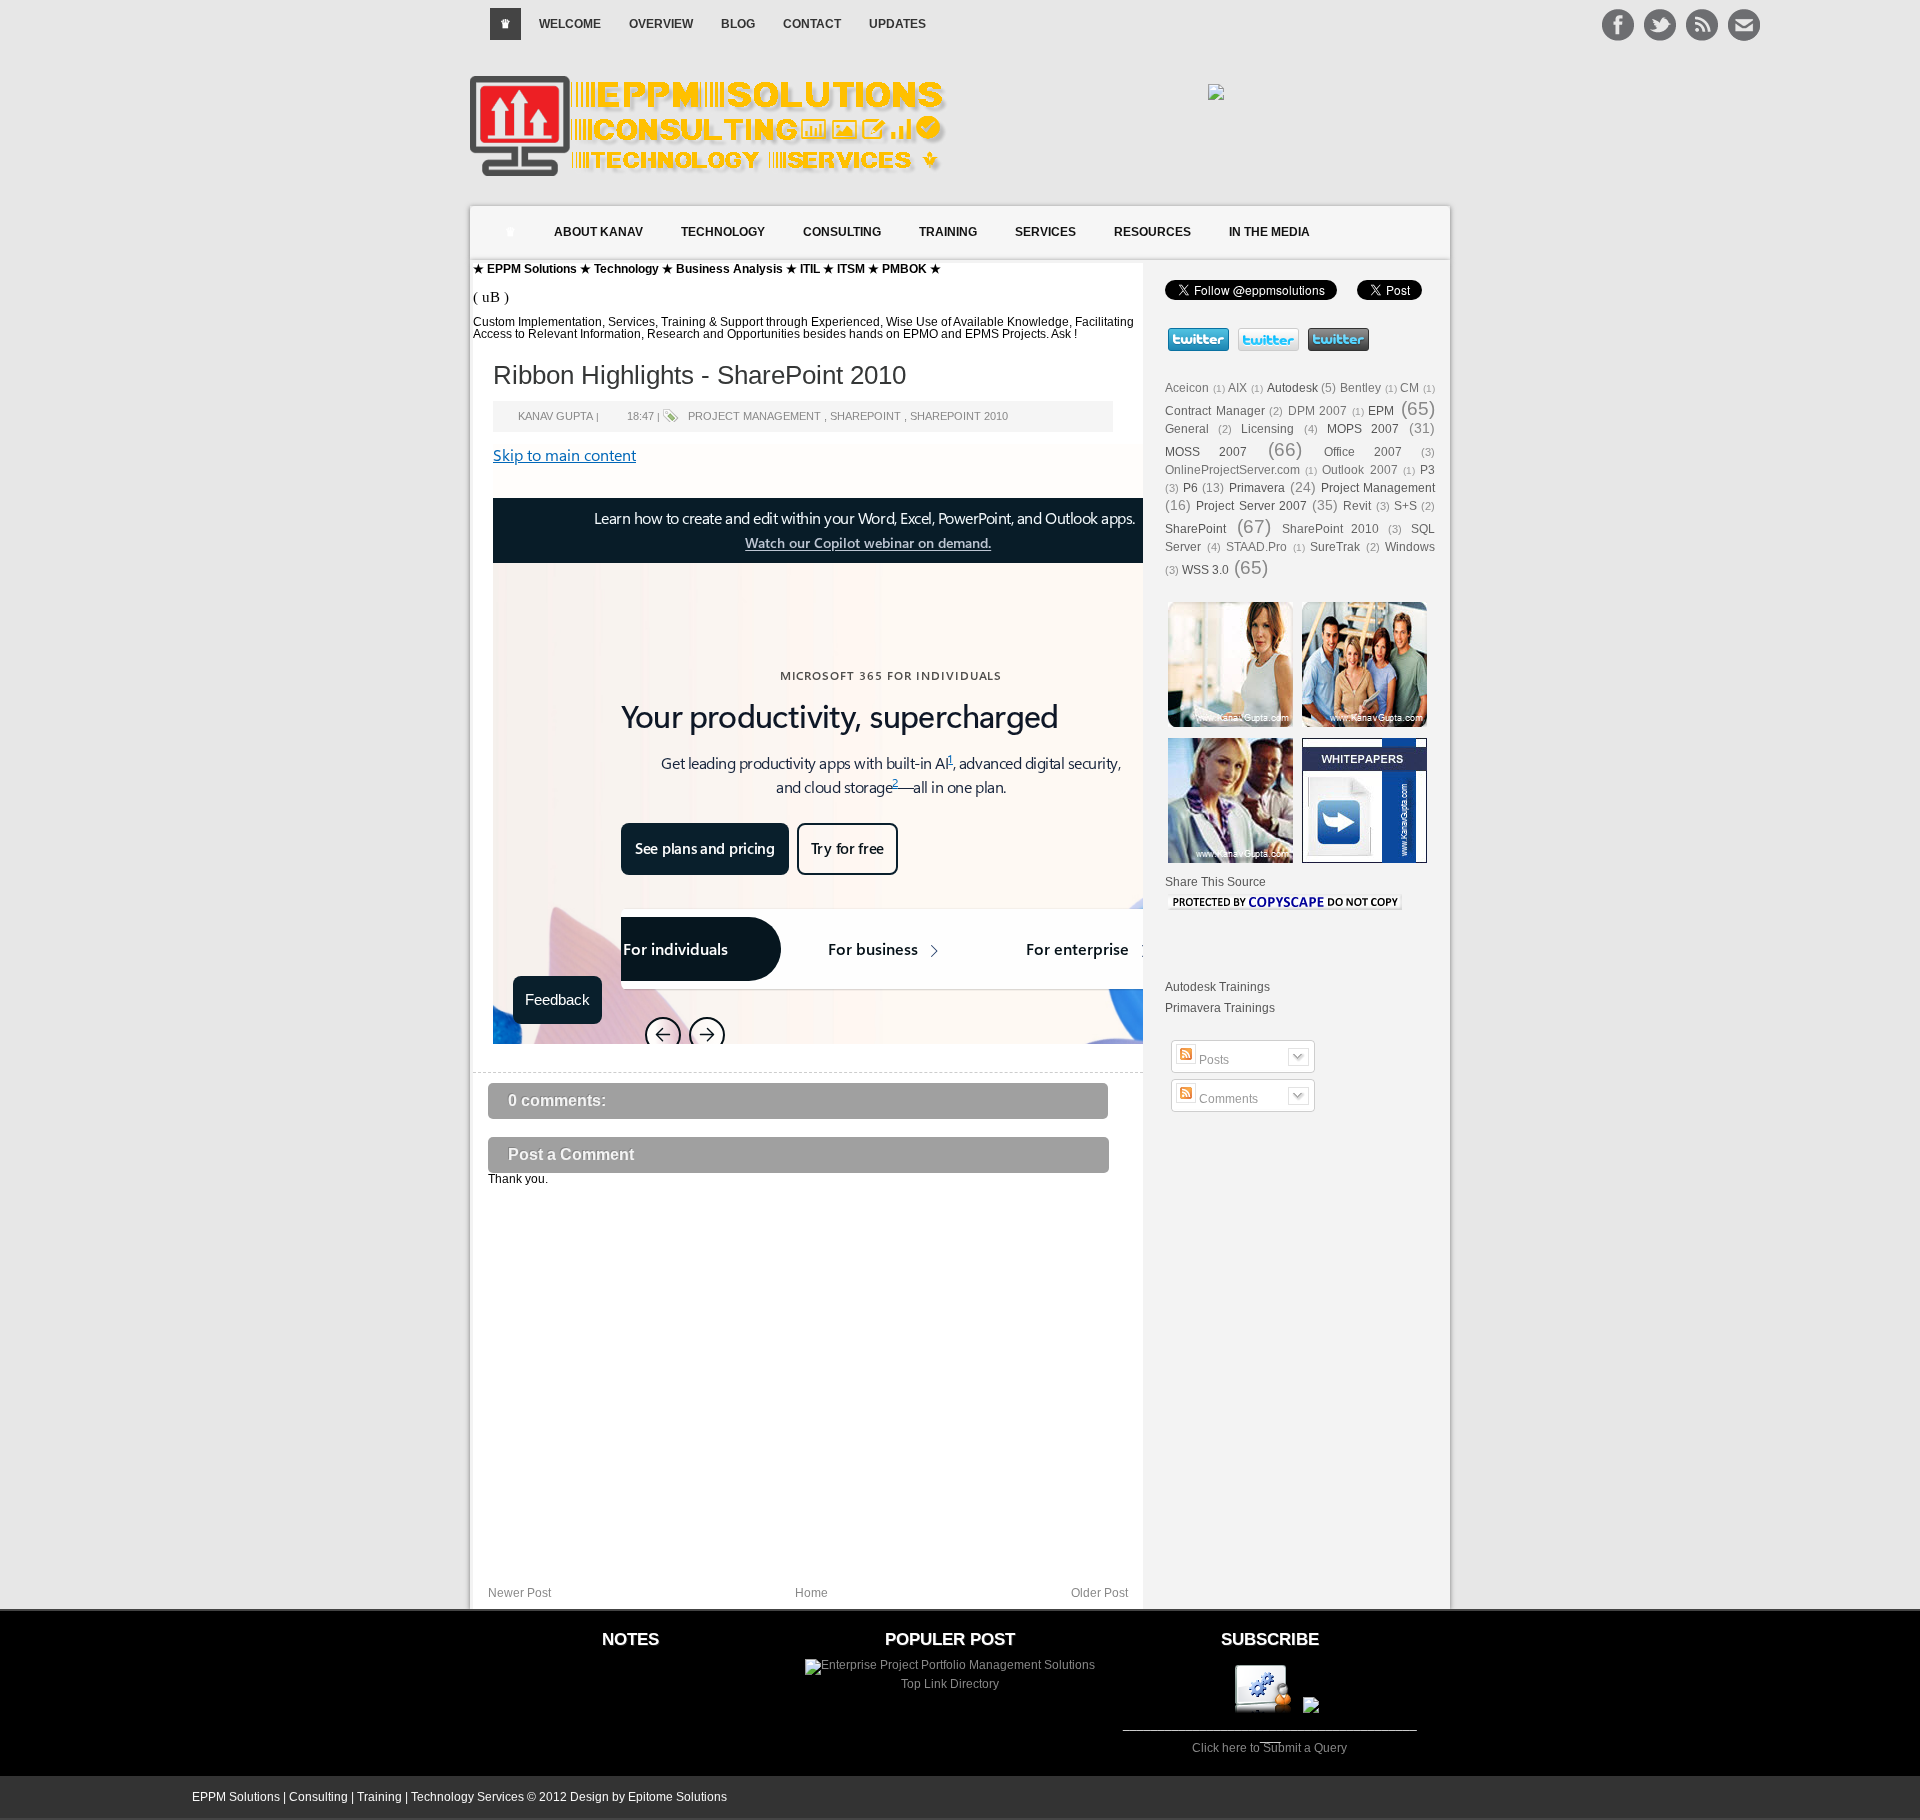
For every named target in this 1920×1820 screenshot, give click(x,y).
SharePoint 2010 (959, 416)
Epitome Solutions (677, 1797)
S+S (1405, 506)
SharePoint (865, 416)
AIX (1237, 388)
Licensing (1267, 429)
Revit (1357, 506)
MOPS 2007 (1363, 429)
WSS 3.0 (1205, 570)
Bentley (1360, 388)
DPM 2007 (1318, 411)
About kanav (598, 232)
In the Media (1269, 232)
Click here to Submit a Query (1269, 1748)
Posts (1212, 1060)
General (1187, 429)
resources (1152, 232)
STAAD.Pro (1256, 547)
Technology (723, 232)
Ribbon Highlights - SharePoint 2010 (699, 375)
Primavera (1257, 488)
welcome (570, 24)
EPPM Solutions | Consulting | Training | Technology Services (358, 1797)
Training (948, 232)
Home (811, 1593)
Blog (738, 24)
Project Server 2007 (1251, 506)
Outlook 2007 (1359, 470)
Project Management (754, 416)
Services (1045, 232)
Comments (1227, 1099)
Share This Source (1215, 882)
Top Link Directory (950, 1684)
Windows (1410, 547)
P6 (1190, 488)
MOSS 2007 (1206, 452)
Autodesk (1292, 388)
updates (897, 24)
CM (1409, 388)
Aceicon (1187, 388)
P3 (1427, 470)
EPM (1381, 411)
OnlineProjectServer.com (1232, 470)
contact (812, 24)
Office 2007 (1363, 452)
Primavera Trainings (1220, 1008)
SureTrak (1335, 547)
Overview (661, 24)
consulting (842, 232)
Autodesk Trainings (1217, 987)
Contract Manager (1215, 411)
